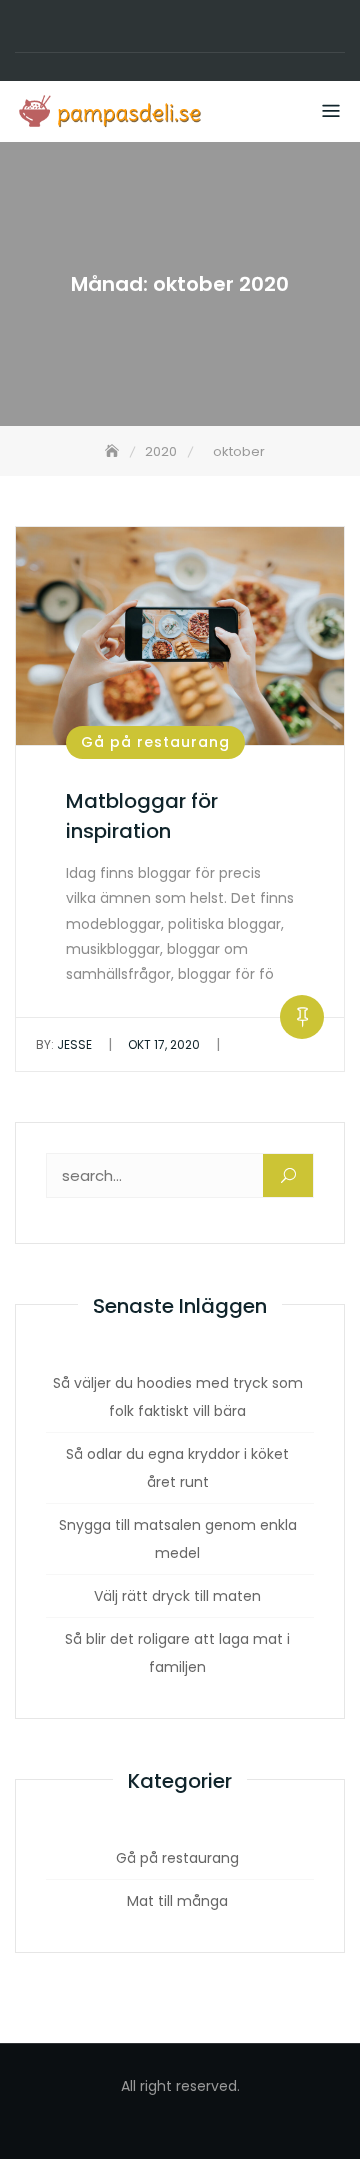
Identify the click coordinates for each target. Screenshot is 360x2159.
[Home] (114, 451)
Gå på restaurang (155, 742)
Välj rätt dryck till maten (177, 1596)
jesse (64, 1044)
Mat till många (177, 1901)
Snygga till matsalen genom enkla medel (178, 1539)
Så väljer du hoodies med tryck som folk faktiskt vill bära (178, 1397)
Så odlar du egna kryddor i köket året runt (177, 1468)
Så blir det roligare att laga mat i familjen (177, 1653)
